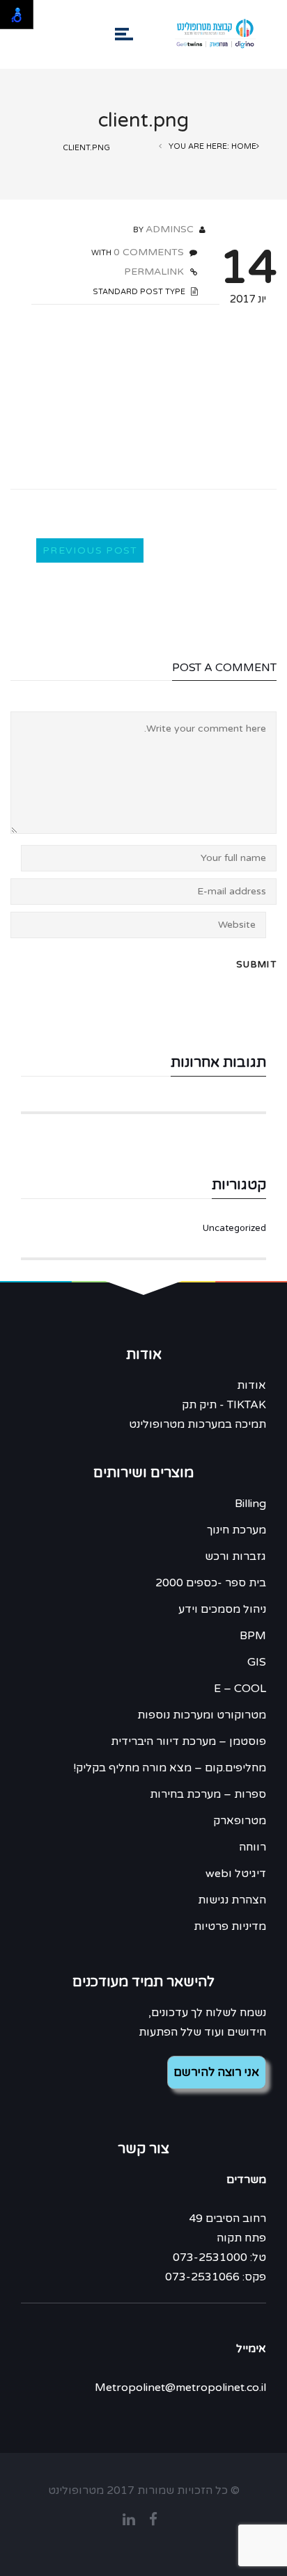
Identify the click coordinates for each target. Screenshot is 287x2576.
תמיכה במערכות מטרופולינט (197, 1424)
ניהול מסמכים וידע (222, 1609)
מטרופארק (240, 1821)
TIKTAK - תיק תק (224, 1405)
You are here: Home (212, 146)
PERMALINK (155, 272)
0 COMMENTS (149, 252)
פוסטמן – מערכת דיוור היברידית (188, 1741)
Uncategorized (234, 1228)
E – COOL (240, 1689)
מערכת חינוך (236, 1530)
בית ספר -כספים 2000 (211, 1583)
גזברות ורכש (235, 1556)
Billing (250, 1504)
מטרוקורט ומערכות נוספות (202, 1715)
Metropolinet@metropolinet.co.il (180, 2388)
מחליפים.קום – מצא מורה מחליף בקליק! (170, 1768)
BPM (253, 1636)
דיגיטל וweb (236, 1874)
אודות (251, 1385)
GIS (257, 1662)
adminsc (170, 229)
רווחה (253, 1847)
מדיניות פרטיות (230, 1926)
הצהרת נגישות (232, 1900)
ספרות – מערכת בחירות (208, 1794)
